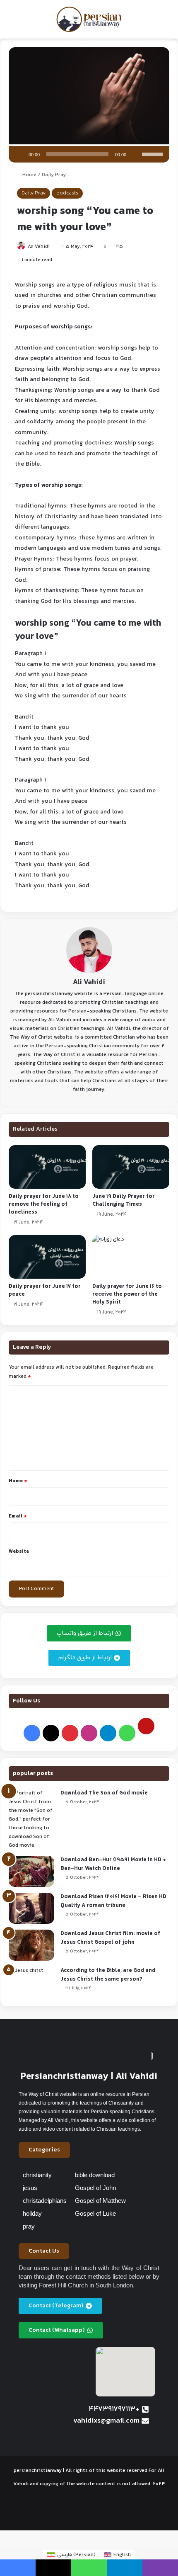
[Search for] (168, 23)
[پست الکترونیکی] (146, 1726)
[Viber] (160, 2568)
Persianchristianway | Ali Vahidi (89, 2077)
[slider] (154, 153)
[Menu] (10, 23)
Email (18, 1516)
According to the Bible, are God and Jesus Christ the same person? (108, 1975)
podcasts (67, 193)
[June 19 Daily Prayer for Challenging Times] (131, 1167)
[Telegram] (108, 1733)
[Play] (19, 154)
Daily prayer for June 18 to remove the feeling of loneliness (44, 1204)
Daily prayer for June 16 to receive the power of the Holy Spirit (127, 1294)
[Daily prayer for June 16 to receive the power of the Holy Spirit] (131, 1257)
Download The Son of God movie (104, 1793)
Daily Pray (54, 175)
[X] (51, 1733)
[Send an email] (53, 247)
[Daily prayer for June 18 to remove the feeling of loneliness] (47, 1167)
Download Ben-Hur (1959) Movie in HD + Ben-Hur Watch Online (113, 1864)
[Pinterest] (70, 1733)
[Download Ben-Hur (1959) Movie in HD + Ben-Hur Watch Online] (31, 1871)
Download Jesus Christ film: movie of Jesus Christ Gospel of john (110, 1938)
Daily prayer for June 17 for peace (45, 1290)
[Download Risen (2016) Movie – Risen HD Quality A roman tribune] (31, 1908)
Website (19, 1551)
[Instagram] (89, 1733)
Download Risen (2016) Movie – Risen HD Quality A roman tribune (113, 1901)
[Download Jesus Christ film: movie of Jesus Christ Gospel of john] (31, 1945)
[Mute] (135, 154)
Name (18, 1481)
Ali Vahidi (39, 247)
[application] (89, 154)
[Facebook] (32, 1733)
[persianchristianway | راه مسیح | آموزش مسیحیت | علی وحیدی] (89, 19)
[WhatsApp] (127, 1733)
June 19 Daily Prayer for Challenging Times (124, 1201)
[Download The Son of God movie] (31, 1820)
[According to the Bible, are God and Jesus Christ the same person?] (31, 1982)
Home (29, 175)
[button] (44, 2150)
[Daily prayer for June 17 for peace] (47, 1257)
